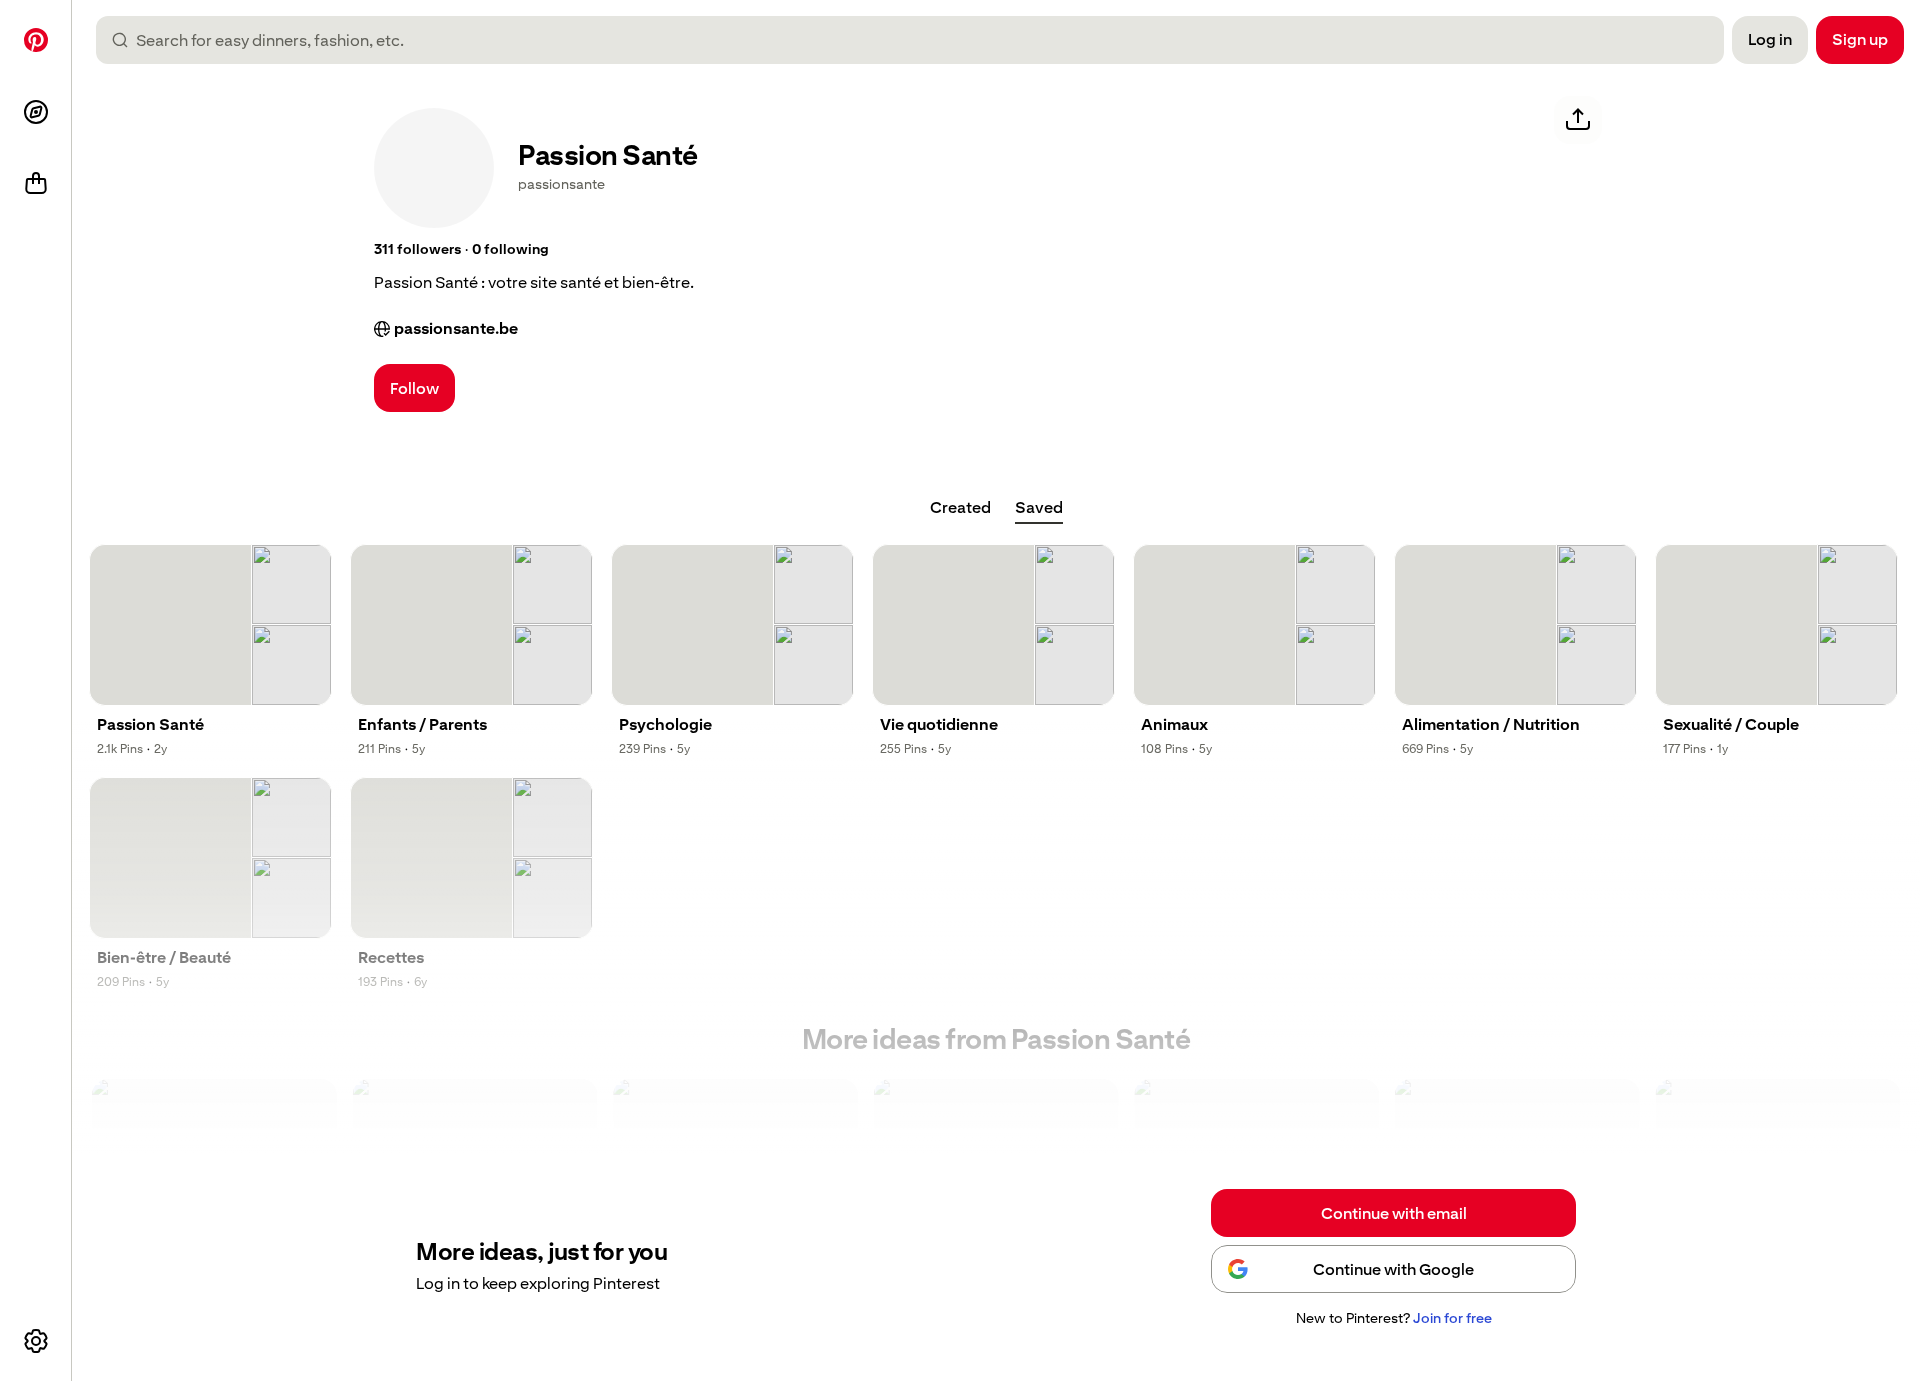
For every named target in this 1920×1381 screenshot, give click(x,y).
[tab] (960, 508)
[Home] (36, 40)
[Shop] (36, 184)
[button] (417, 250)
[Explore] (36, 112)
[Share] (1578, 120)
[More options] (36, 1341)
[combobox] (918, 40)
